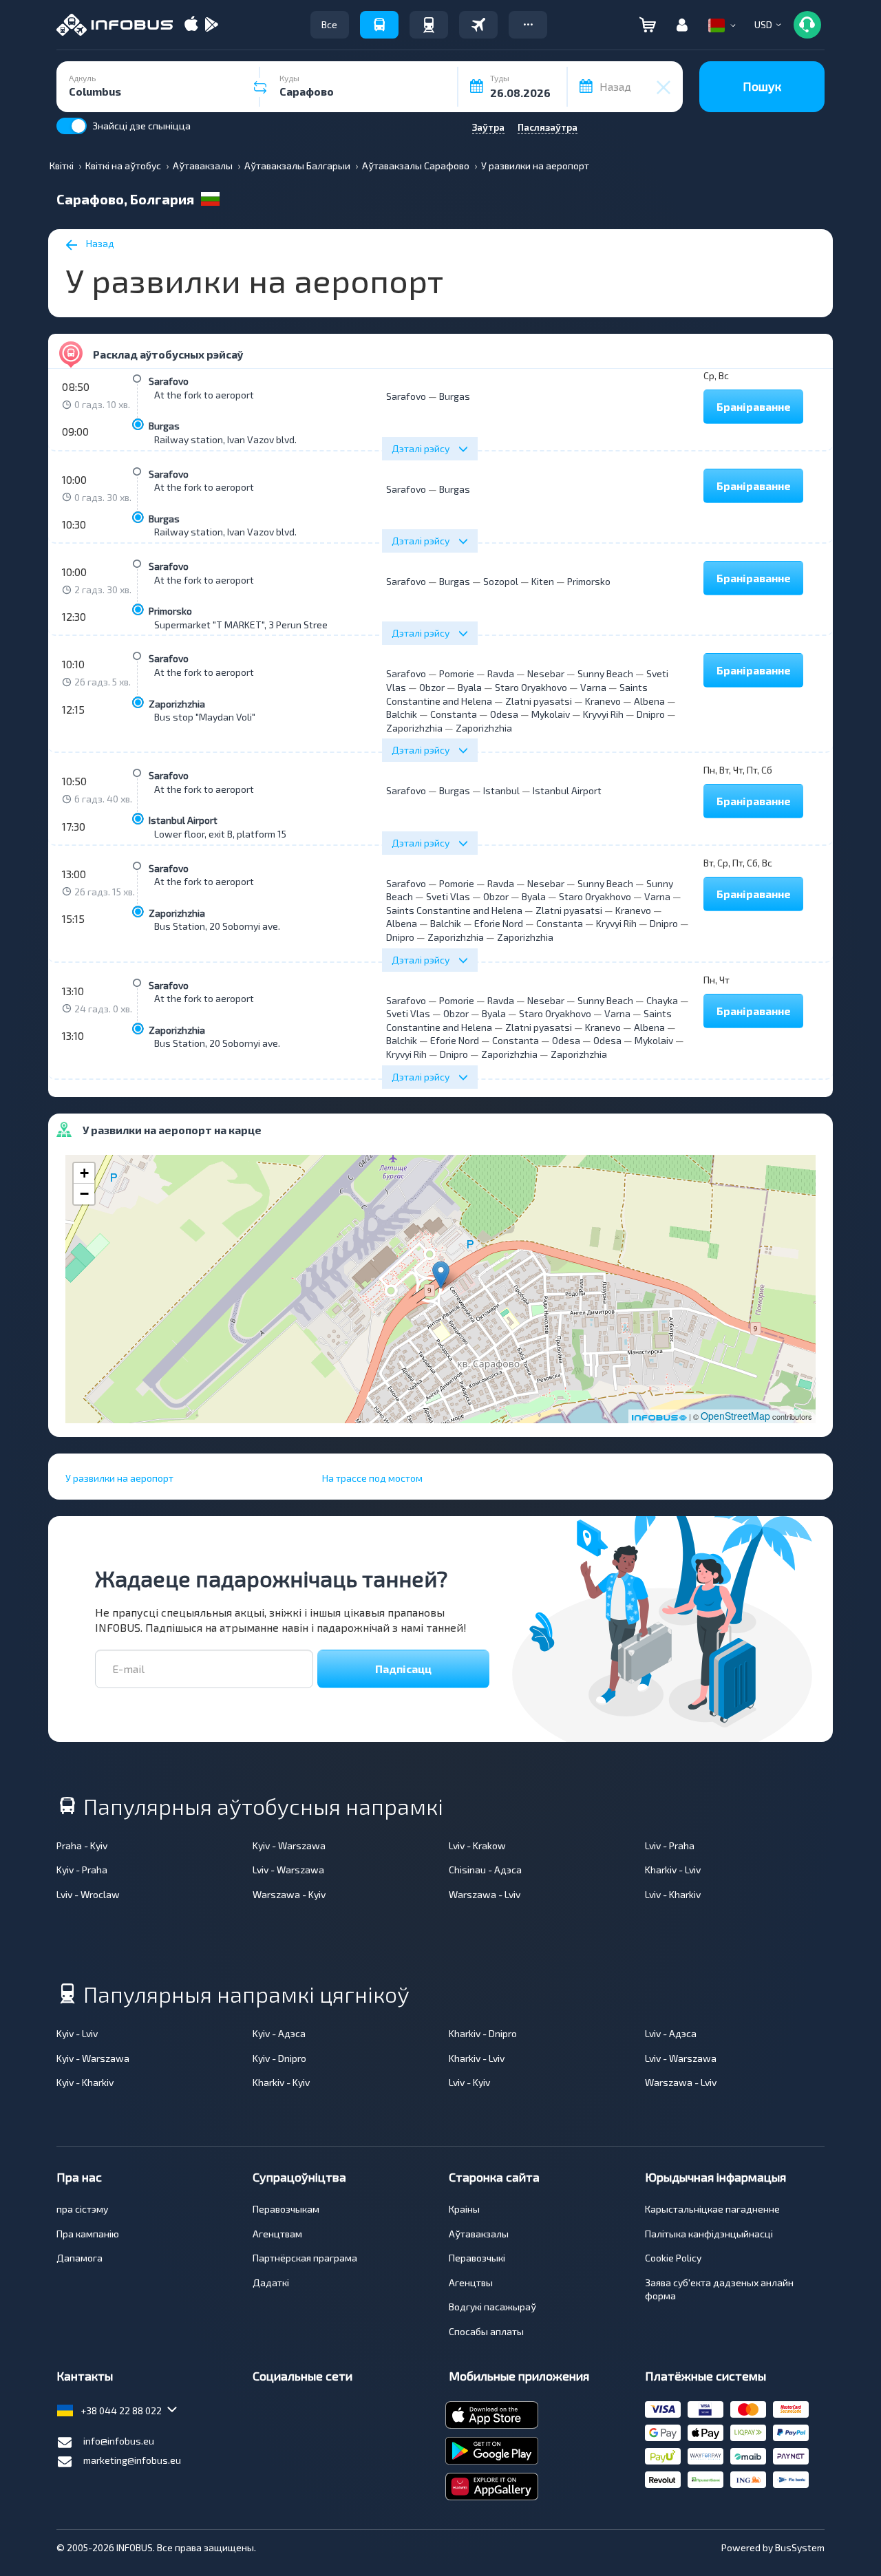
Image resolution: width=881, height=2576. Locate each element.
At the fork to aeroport (204, 395)
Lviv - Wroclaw (88, 1894)
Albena (649, 701)
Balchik (402, 714)
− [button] (84, 1194)
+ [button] (84, 1173)
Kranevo (603, 701)
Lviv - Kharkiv (673, 1894)
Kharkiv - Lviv (673, 1870)
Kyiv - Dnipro (279, 2058)
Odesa (504, 714)
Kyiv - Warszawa (289, 1845)
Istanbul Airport (183, 820)
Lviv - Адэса (671, 2033)
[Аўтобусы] (379, 25)
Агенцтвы (471, 2282)
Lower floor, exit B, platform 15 (220, 834)
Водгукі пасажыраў (492, 2307)
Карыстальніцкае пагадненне (712, 2209)
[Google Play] (211, 25)
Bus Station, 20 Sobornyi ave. (217, 926)
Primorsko (170, 611)
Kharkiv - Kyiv (281, 2082)
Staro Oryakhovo (531, 687)
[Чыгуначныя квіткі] (429, 25)
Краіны (464, 2209)
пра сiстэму (82, 2209)
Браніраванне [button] (754, 406)
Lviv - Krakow (477, 1845)
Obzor (432, 687)
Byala (470, 687)
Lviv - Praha (670, 1845)
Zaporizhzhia (177, 704)
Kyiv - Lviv (77, 2033)
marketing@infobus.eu (132, 2460)
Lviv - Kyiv (469, 2082)
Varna (593, 687)
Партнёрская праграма (305, 2258)
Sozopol (501, 581)
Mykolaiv (551, 714)
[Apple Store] (191, 25)
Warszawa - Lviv (485, 1894)
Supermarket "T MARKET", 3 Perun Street (243, 625)
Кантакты (85, 2376)
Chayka (662, 1000)
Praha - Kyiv (82, 1845)
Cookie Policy (673, 2258)
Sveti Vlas (448, 896)
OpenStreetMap (735, 1416)
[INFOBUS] (115, 25)
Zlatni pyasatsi (539, 701)
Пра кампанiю (88, 2234)
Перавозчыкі (477, 2258)
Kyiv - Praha (82, 1870)
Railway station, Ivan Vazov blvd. (225, 439)
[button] (528, 25)
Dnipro (651, 714)
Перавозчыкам (286, 2209)
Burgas (164, 426)
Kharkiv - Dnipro (483, 2033)
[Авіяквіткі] (478, 25)
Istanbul (501, 790)
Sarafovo (169, 381)
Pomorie (457, 673)
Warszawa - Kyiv (289, 1894)
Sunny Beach (605, 673)
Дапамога (79, 2258)
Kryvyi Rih (603, 714)
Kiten (543, 581)
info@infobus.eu (119, 2441)
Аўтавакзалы (479, 2234)
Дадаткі (271, 2282)
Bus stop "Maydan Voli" (205, 717)
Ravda (501, 673)
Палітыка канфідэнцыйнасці (709, 2234)
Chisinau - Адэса (485, 1870)
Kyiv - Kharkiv (85, 2082)
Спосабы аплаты (486, 2331)
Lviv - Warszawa (288, 1870)
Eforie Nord (499, 923)
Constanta (454, 714)
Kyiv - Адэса (279, 2033)
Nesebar (546, 673)
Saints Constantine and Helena (454, 910)
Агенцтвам (277, 2234)
